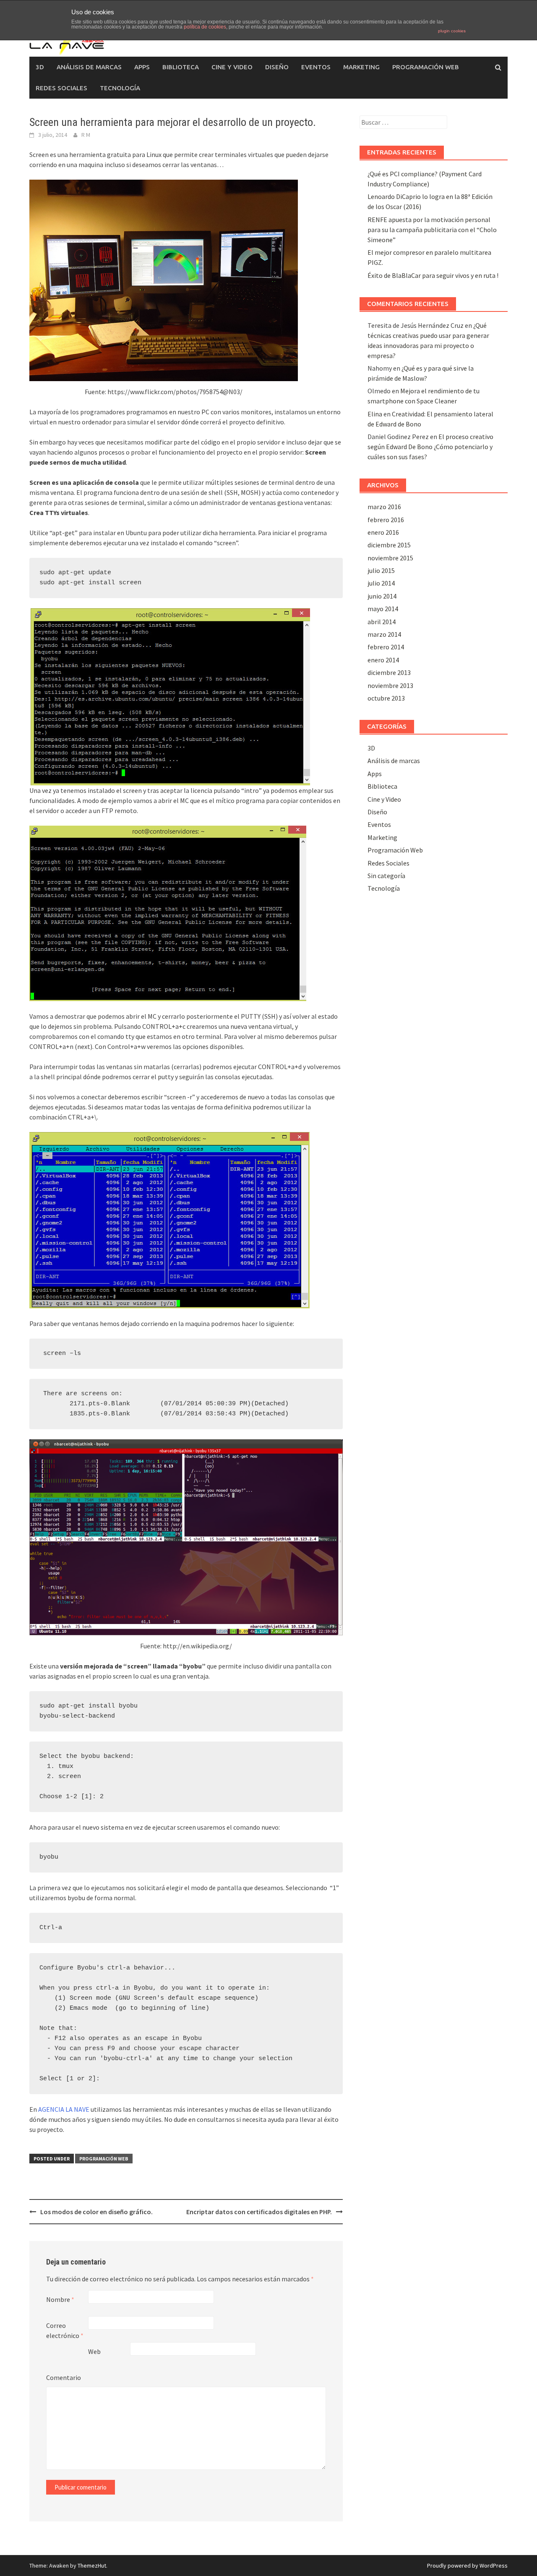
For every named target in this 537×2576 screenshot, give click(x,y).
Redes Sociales (61, 88)
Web (94, 2351)
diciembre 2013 (389, 672)
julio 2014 (381, 583)
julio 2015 (381, 570)
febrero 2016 (386, 520)
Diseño (277, 67)
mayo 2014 (383, 609)
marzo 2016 (384, 507)
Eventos (316, 67)
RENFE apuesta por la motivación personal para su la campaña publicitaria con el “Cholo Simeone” (432, 230)
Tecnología (120, 88)
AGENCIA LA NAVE (64, 2109)
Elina (375, 414)
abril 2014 (382, 622)
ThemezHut (92, 2566)
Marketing (361, 67)
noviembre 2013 (390, 685)
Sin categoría (386, 876)
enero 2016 (383, 532)
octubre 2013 (386, 698)
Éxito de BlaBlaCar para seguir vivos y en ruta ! (433, 275)
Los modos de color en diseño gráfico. (96, 2212)
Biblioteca (181, 67)
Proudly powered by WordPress (467, 2566)
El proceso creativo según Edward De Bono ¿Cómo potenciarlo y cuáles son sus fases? (430, 447)
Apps (142, 67)
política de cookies (205, 27)
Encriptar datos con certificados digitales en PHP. (259, 2212)
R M (86, 135)
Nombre (60, 2299)
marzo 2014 (384, 634)
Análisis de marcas (89, 67)
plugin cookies (452, 31)
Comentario (64, 2377)
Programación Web (426, 67)
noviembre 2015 (390, 558)
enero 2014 (383, 660)
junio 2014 (382, 596)
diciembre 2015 (389, 545)
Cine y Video (232, 67)
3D (40, 67)
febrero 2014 (386, 647)
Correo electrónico (65, 2330)
